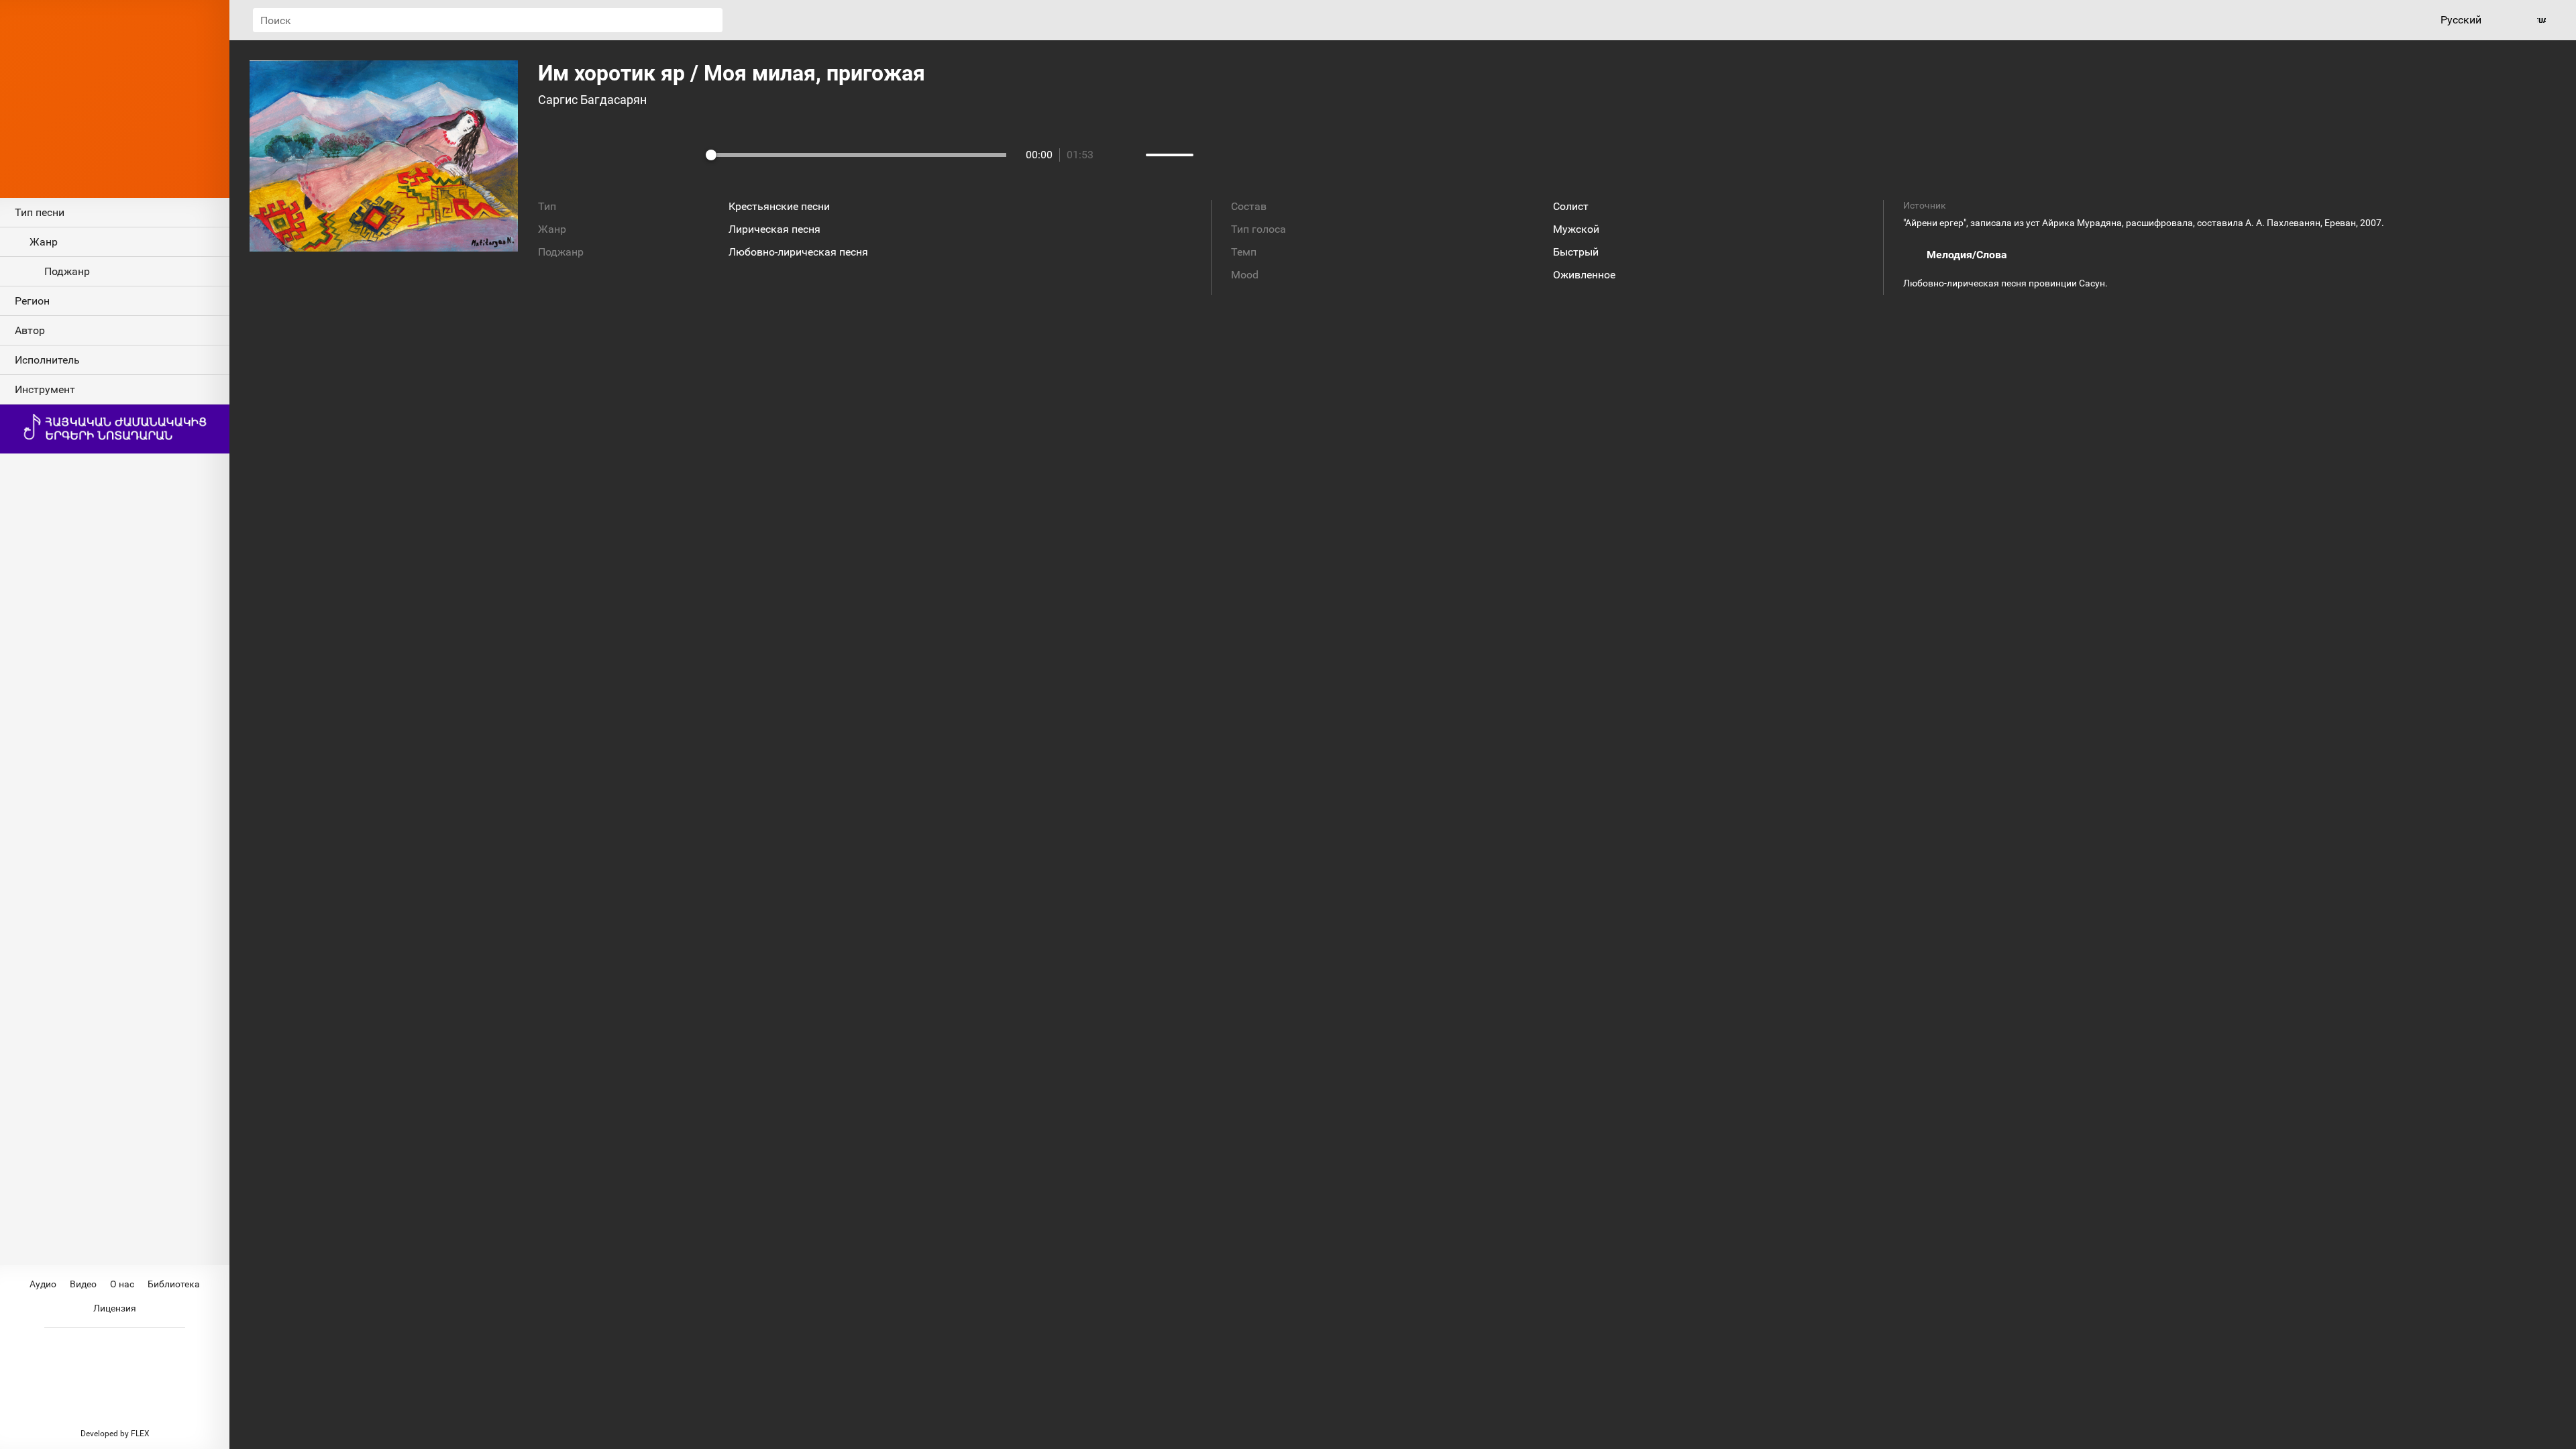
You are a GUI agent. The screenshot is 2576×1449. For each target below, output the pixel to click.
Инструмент (45, 389)
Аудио (43, 1284)
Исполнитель (47, 360)
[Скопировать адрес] (384, 272)
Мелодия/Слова (1967, 255)
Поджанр (67, 271)
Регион (32, 301)
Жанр (44, 242)
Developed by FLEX (115, 1434)
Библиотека (174, 1284)
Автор (30, 330)
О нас (122, 1284)
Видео (83, 1284)
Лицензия (115, 1308)
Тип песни (40, 212)
